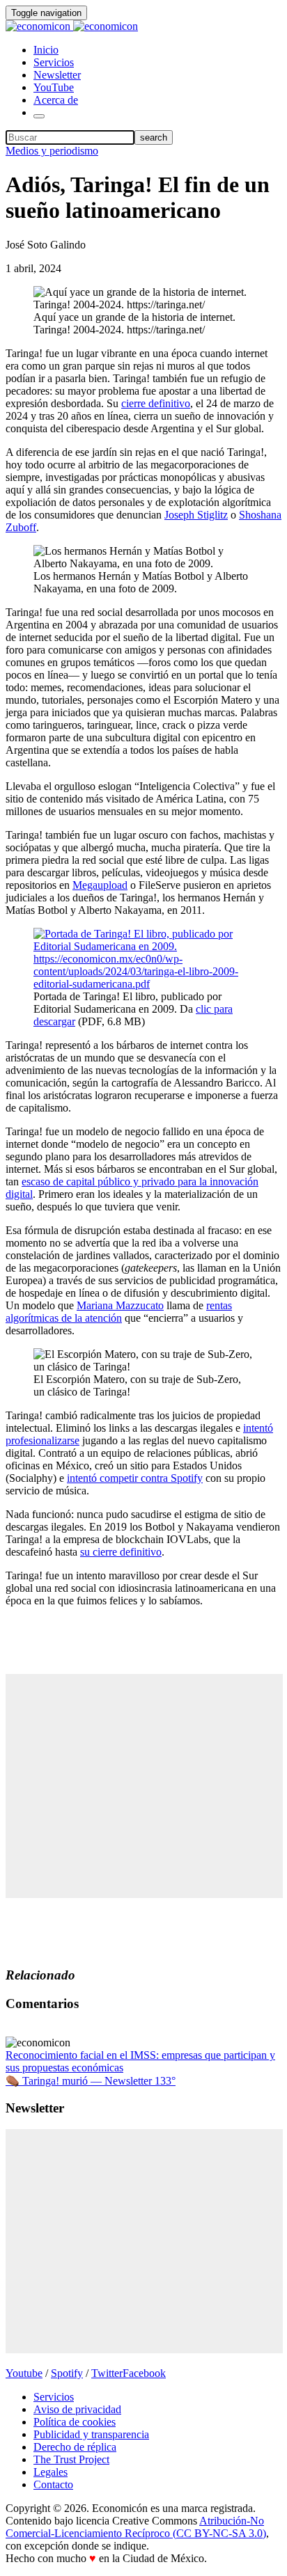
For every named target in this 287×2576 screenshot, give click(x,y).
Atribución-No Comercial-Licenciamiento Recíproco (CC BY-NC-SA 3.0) (136, 2527)
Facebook (144, 2373)
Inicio (46, 50)
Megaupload (100, 885)
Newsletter (57, 75)
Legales (51, 2472)
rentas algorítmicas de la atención (119, 1312)
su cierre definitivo (121, 1552)
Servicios (54, 62)
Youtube (24, 2373)
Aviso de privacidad (77, 2409)
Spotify (67, 2373)
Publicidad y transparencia (91, 2434)
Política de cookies (75, 2422)
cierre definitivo (156, 403)
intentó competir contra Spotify (135, 1478)
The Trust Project (71, 2459)
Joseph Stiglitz (196, 515)
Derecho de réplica (75, 2447)
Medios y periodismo (52, 151)
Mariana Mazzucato (120, 1305)
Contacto (53, 2484)
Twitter (107, 2373)
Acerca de (56, 100)
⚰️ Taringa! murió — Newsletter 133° (91, 2081)
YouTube (54, 87)
